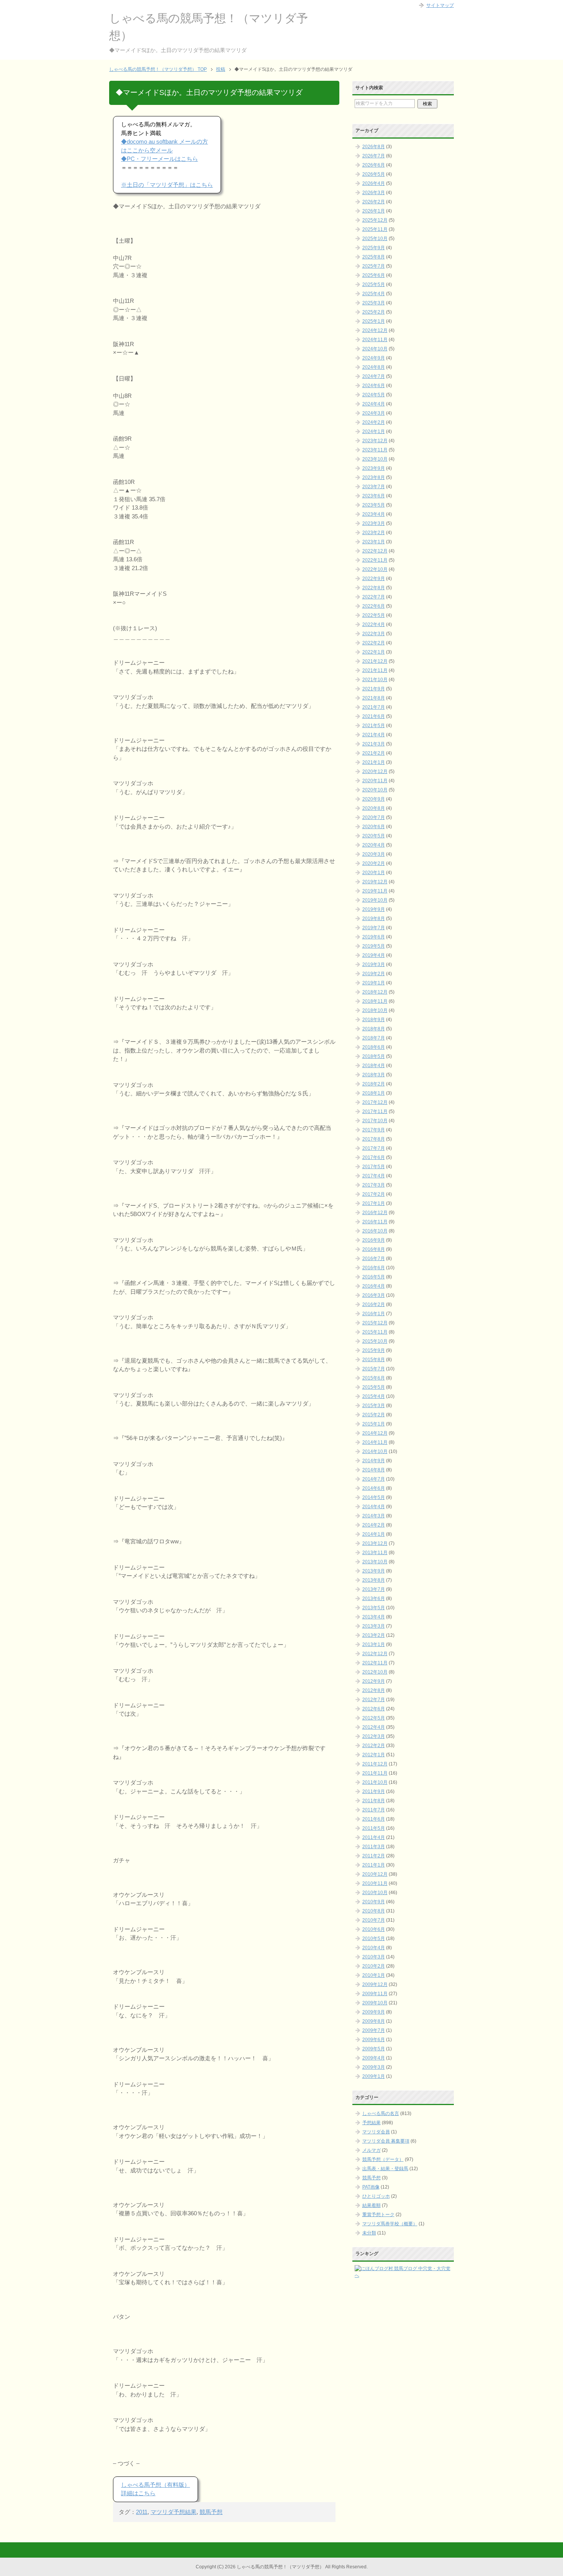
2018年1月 (374, 1093)
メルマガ (372, 2150)
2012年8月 (374, 1690)
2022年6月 (374, 606)
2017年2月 (374, 1194)
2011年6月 (374, 1819)
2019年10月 (375, 900)
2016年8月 (374, 1249)
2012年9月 (374, 1681)
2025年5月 (374, 284)
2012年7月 (374, 1700)
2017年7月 (374, 1148)
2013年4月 (374, 1617)
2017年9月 (374, 1130)
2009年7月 (374, 2030)
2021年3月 (374, 744)
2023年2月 (374, 533)
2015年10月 (375, 1341)
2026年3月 (374, 193)
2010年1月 (374, 1975)
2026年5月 (374, 174)
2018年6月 (374, 1047)
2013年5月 (374, 1608)
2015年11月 (375, 1332)
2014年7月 (374, 1479)
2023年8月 (374, 477)
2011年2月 (374, 1856)
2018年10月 (375, 1010)
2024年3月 (374, 413)
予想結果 (372, 2123)
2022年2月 (374, 643)
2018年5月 (374, 1056)
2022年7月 (374, 597)
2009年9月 (374, 2012)
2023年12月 (375, 441)
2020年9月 (374, 799)
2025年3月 (374, 303)
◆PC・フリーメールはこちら (160, 159)
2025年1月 (374, 321)
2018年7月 (374, 1038)
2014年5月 (374, 1497)
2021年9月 (374, 689)
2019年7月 (374, 928)
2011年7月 (374, 1810)
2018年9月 (374, 1020)
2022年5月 (374, 615)
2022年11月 (375, 560)
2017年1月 (374, 1203)
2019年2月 (374, 974)
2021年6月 (374, 716)
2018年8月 (374, 1029)
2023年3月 (374, 523)
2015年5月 (374, 1387)
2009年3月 (374, 2067)
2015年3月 (374, 1406)
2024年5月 (374, 395)
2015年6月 (374, 1378)
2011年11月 (375, 1773)
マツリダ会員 (376, 2132)
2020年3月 (374, 854)
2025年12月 (375, 220)
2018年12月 (375, 992)
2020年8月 (374, 808)
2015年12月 (375, 1323)
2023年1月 (374, 542)
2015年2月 (374, 1415)
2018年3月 (374, 1075)
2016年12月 (375, 1213)
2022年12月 (375, 551)
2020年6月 (374, 827)
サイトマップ (440, 5)
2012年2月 (374, 1746)
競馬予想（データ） (383, 2159)
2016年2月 (374, 1304)
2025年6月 (374, 275)
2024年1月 (374, 432)
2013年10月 (375, 1562)
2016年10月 (375, 1231)
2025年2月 (374, 312)
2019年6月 (374, 937)
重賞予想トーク (378, 2215)
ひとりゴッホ (376, 2196)
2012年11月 (375, 1663)
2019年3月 (374, 964)
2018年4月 (374, 1066)
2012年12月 (375, 1654)
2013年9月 (374, 1571)
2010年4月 (374, 1948)
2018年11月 (375, 1001)
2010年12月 (375, 1874)
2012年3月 (374, 1736)
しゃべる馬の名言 (381, 2113)
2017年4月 (374, 1176)
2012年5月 (374, 1718)
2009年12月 (375, 1984)
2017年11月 (375, 1111)
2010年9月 (374, 1902)
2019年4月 (374, 955)
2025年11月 (375, 229)
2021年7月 (374, 707)
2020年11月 (375, 781)
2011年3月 (374, 1847)
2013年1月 (374, 1644)
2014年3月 (374, 1516)
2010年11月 (375, 1883)
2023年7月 (374, 487)
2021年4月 (374, 735)
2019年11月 (375, 891)
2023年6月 (374, 496)
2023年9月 (374, 468)
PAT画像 (371, 2187)
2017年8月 (374, 1139)
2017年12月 (375, 1102)
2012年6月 (374, 1709)
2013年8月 (374, 1580)
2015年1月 (374, 1424)
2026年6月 (374, 165)
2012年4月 (374, 1727)
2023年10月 (375, 459)
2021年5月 (374, 726)
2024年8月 (374, 367)
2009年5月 (374, 2049)
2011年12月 (375, 1764)
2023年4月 (374, 514)
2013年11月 (375, 1553)
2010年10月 (375, 1893)
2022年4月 (374, 624)
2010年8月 (374, 1911)
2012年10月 (375, 1672)
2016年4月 (374, 1286)
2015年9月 (374, 1350)
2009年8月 (374, 2021)
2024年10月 (375, 349)
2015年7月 (374, 1369)
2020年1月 (374, 873)
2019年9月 (374, 909)
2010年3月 (374, 1957)
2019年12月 (375, 882)
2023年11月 (375, 450)
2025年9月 (374, 248)
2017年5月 (374, 1167)
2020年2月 (374, 863)
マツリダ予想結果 (173, 2512)
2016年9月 (374, 1240)
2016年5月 (374, 1277)
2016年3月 (374, 1295)
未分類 (369, 2233)
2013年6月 (374, 1599)
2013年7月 (374, 1589)
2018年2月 (374, 1084)
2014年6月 (374, 1488)
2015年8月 (374, 1360)
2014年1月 (374, 1534)
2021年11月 (375, 670)
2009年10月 (375, 2003)
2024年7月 (374, 376)
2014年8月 (374, 1470)
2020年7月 (374, 817)
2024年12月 (375, 330)
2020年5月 (374, 836)
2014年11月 (375, 1442)
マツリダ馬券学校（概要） (390, 2224)
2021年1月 (374, 762)
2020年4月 (374, 845)
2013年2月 (374, 1635)
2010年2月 (374, 1966)
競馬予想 (211, 2512)
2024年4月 (374, 404)
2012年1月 (374, 1755)
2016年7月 (374, 1259)
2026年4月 (374, 183)
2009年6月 (374, 2040)
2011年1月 (374, 1865)
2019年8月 (374, 919)
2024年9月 (374, 358)
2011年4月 (374, 1837)
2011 (142, 2512)
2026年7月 (374, 156)
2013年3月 (374, 1626)
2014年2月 (374, 1525)
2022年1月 (374, 652)
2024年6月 (374, 386)
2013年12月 (375, 1543)
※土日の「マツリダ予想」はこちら (167, 185)
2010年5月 (374, 1939)
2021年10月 (375, 680)
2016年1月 (374, 1314)
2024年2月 (374, 422)
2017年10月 (375, 1121)
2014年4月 (374, 1507)
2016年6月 (374, 1268)
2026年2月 (374, 202)
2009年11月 (375, 1994)
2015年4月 (374, 1396)
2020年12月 (375, 771)
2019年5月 (374, 946)
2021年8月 (374, 698)
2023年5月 (374, 505)
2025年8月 (374, 257)
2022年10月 (375, 569)
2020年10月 (375, 790)
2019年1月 (374, 983)
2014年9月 (374, 1461)
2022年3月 (374, 634)
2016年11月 (375, 1222)
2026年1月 (374, 211)
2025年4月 (374, 294)
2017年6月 (374, 1157)
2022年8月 (374, 588)
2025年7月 (374, 266)
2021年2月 (374, 753)
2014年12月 (375, 1433)
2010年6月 (374, 1929)
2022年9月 (374, 579)
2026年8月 (374, 147)
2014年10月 (375, 1451)
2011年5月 (374, 1828)
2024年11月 (375, 340)
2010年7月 (374, 1920)
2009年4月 (374, 2058)
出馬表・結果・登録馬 (385, 2169)
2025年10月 (375, 239)
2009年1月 (374, 2076)
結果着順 (372, 2205)
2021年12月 (375, 661)
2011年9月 (374, 1791)
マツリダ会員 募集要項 (386, 2141)
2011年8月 (374, 1801)
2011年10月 (375, 1782)
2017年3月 (374, 1185)
